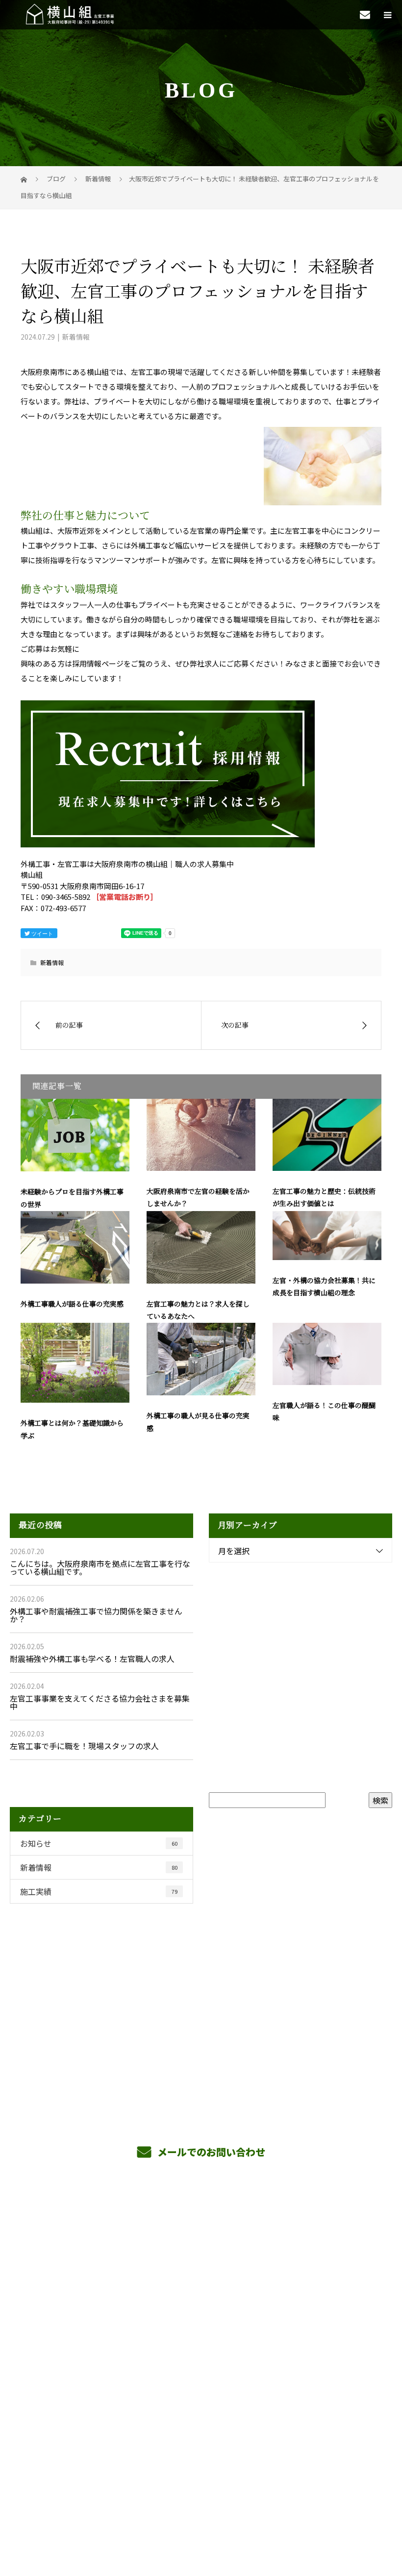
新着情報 (76, 337)
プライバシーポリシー (201, 2509)
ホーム (201, 2227)
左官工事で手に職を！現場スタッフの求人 (84, 1746)
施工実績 (99, 1891)
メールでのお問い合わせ (210, 2152)
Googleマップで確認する (201, 2452)
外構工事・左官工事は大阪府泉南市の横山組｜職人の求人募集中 (201, 2495)
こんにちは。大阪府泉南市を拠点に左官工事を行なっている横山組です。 (100, 1567)
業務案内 (201, 2250)
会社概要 (201, 2319)
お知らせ (99, 1843)
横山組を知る (201, 2273)
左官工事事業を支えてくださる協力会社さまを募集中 (100, 1702)
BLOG (201, 2342)
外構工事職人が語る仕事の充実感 (72, 1304)
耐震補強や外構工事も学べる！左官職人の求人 (92, 1659)
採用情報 (201, 2296)
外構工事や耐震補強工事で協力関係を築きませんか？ (96, 1615)
